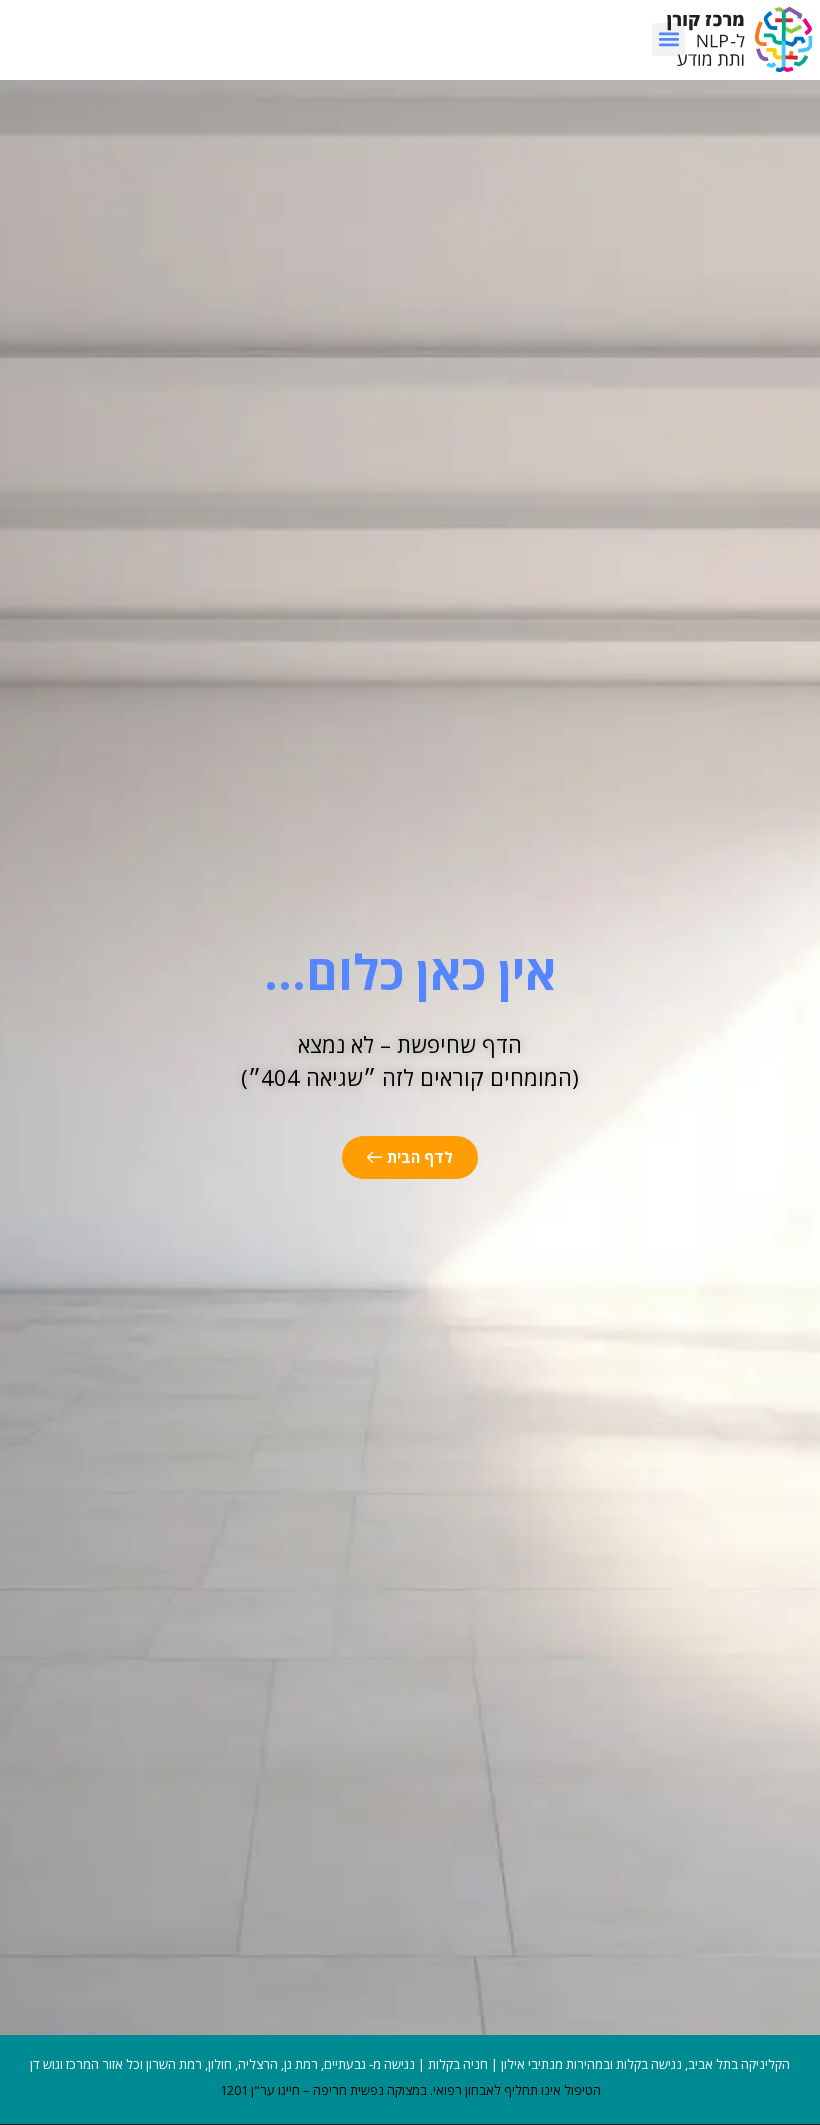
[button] (668, 39)
